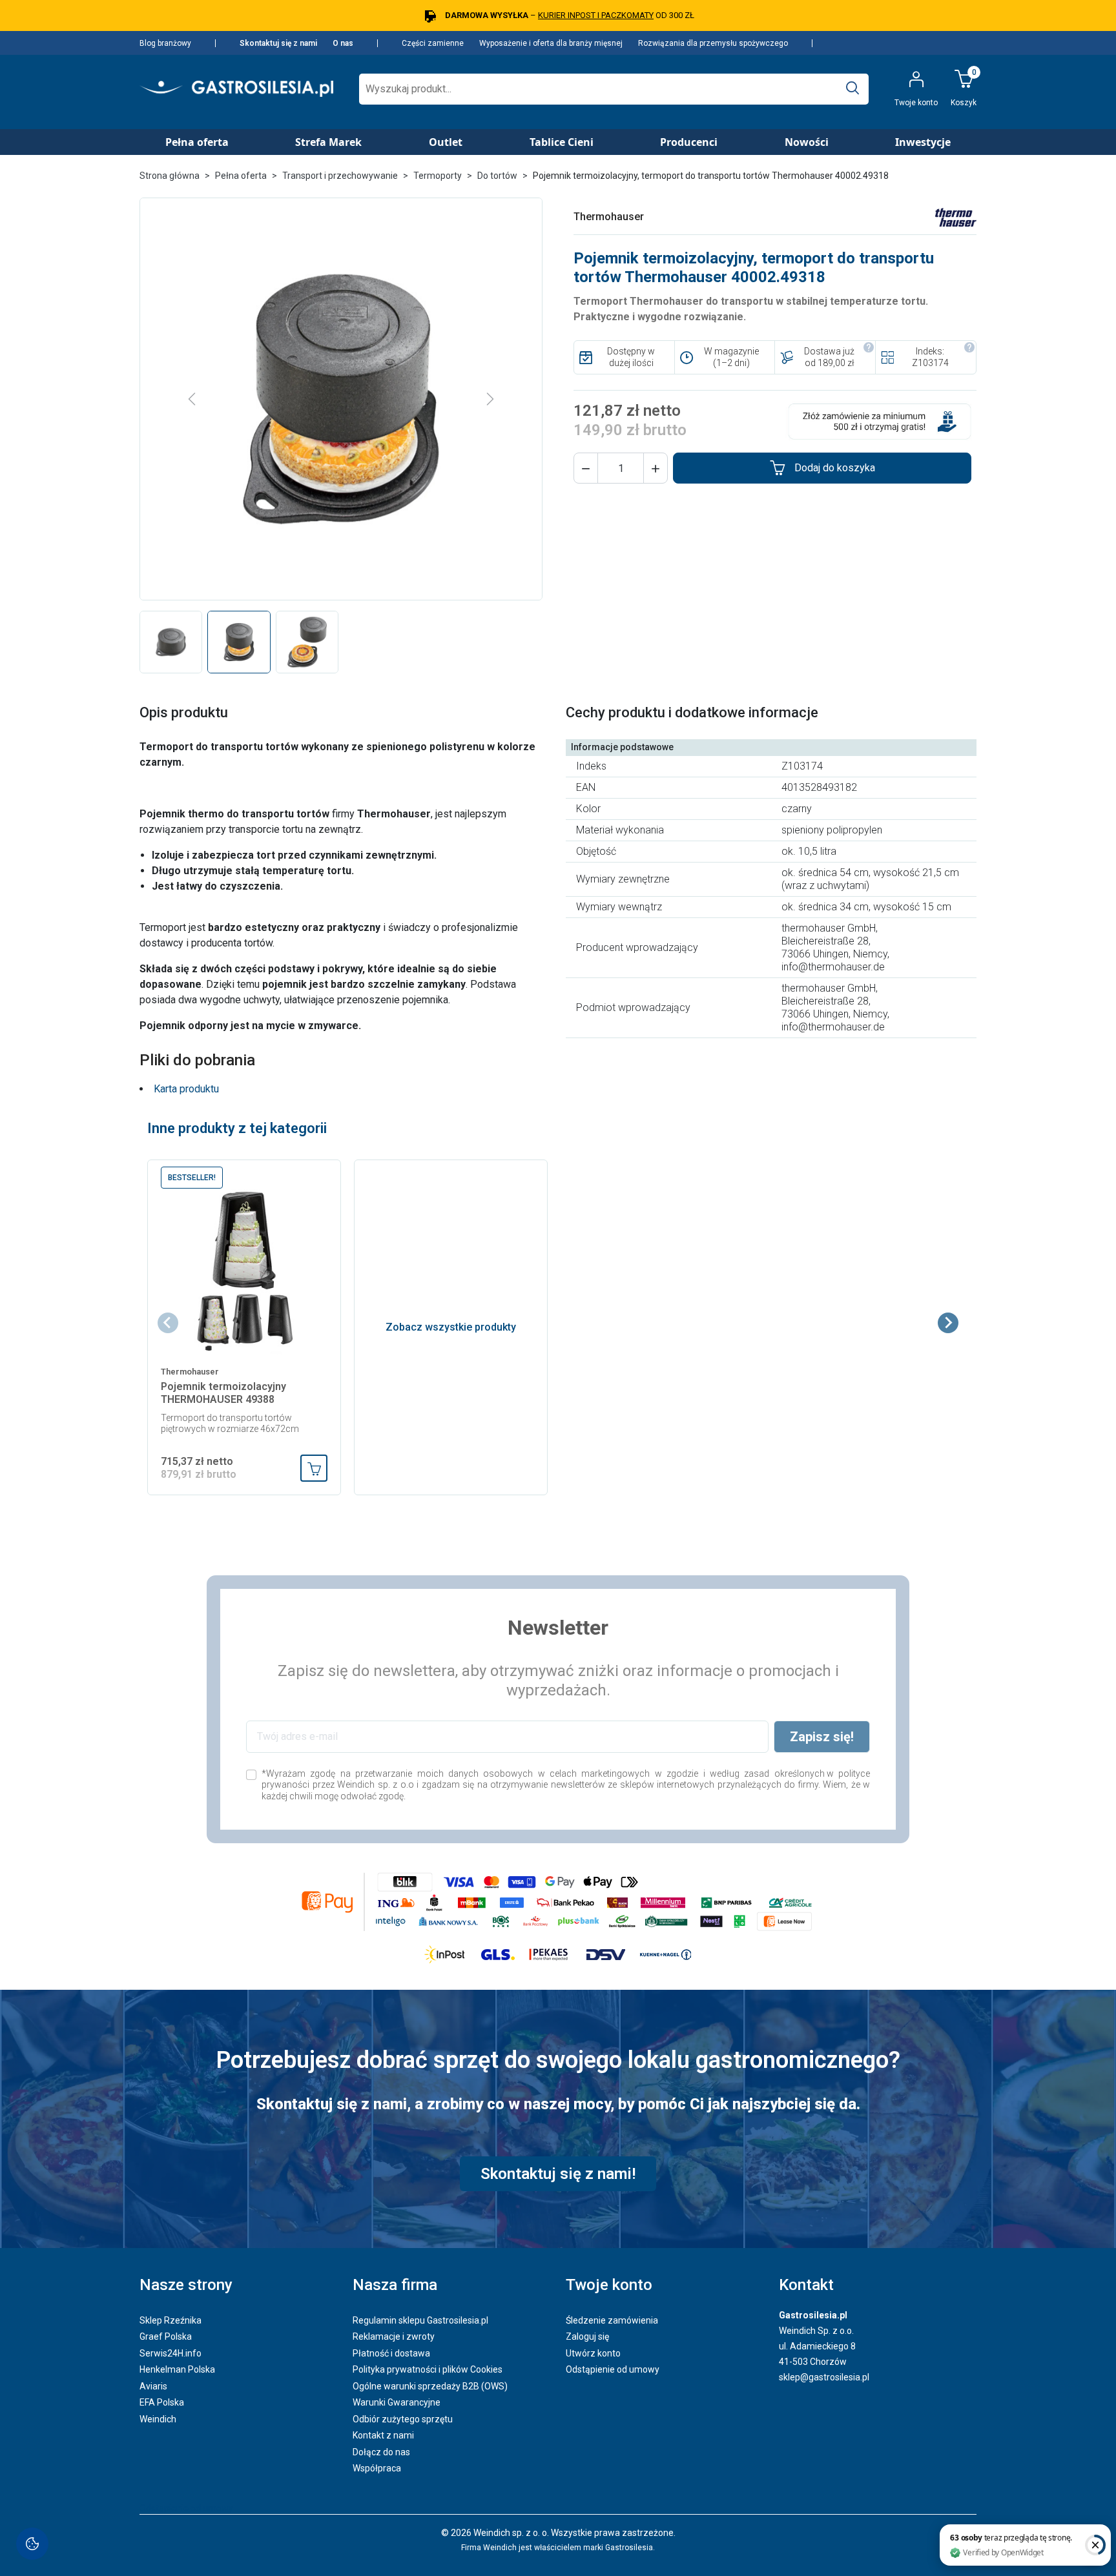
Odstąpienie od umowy (613, 2369)
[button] (586, 468)
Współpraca (377, 2468)
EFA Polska (162, 2402)
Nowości (807, 142)
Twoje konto (609, 2285)
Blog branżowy (165, 43)
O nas (343, 43)
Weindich (158, 2419)
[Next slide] (948, 1323)
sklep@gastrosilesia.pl (824, 2377)
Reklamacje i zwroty (394, 2336)
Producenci (689, 142)
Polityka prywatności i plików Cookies (428, 2369)
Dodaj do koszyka (835, 468)
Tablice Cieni (562, 142)
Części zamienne (433, 43)
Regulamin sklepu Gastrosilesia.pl (420, 2320)
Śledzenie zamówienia (612, 2320)
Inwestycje (923, 142)
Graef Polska (166, 2336)
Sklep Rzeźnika (170, 2320)
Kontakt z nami (383, 2435)
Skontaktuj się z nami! (558, 2174)
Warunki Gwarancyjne (397, 2402)
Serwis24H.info (170, 2353)
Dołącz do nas (381, 2452)
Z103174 (930, 363)
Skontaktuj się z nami (278, 43)
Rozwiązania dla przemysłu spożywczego (713, 43)
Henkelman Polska (177, 2369)
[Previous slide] (168, 1323)
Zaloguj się (587, 2336)
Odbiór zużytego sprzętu (403, 2419)
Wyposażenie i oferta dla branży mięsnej (551, 43)
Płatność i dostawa (391, 2353)
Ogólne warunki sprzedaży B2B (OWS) (430, 2386)
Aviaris (153, 2386)
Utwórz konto (593, 2353)
